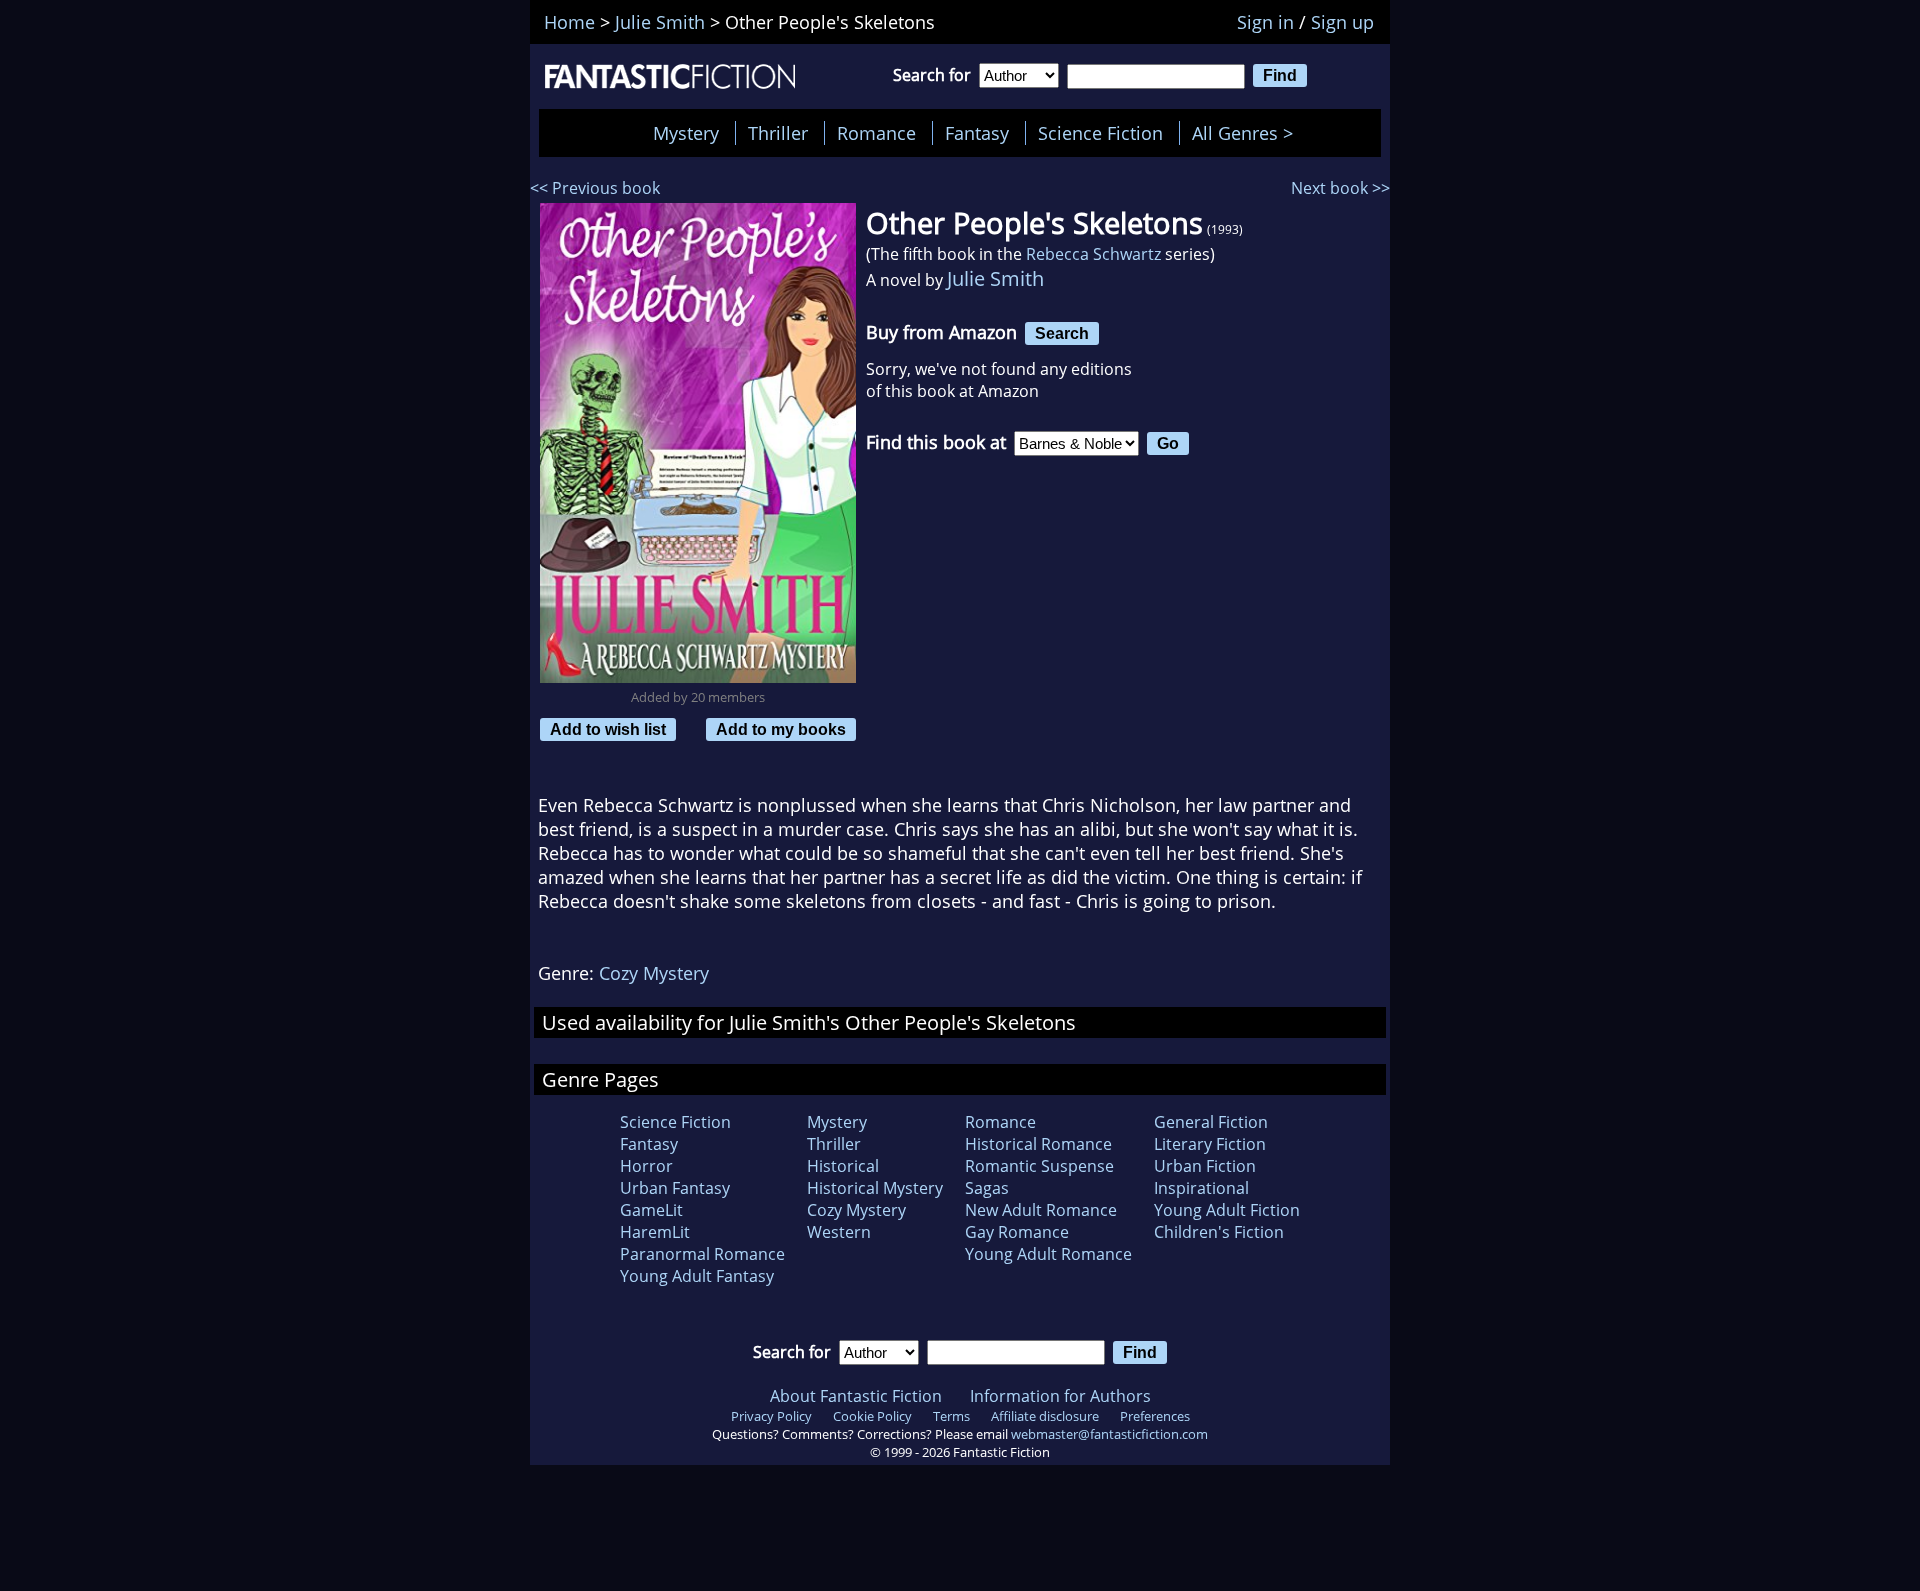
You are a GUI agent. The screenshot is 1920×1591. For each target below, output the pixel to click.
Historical (843, 1166)
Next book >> (1340, 188)
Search (1062, 333)
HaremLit (655, 1232)
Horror (646, 1166)
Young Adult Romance (1048, 1254)
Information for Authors (1060, 1396)
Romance (876, 133)
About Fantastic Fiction (856, 1396)
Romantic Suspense (1039, 1166)
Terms (951, 1416)
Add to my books (781, 729)
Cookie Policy (872, 1416)
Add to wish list (608, 729)
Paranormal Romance (702, 1254)
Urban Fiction (1205, 1166)
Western (839, 1232)
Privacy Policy (771, 1416)
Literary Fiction (1210, 1144)
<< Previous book (595, 188)
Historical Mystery (875, 1188)
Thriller (778, 133)
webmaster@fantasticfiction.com (1109, 1434)
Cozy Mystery (654, 973)
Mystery (686, 133)
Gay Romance (1017, 1232)
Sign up (1342, 22)
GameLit (651, 1210)
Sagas (987, 1188)
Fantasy (977, 133)
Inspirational (1201, 1188)
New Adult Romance (1041, 1210)
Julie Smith (995, 278)
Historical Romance (1038, 1144)
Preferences (1155, 1416)
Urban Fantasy (675, 1188)
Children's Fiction (1219, 1232)
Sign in (1265, 22)
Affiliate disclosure (1045, 1416)
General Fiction (1211, 1122)
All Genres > (1247, 133)
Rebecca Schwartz (1093, 254)
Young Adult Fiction (1227, 1210)
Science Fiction (1100, 133)
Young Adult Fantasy (697, 1276)
